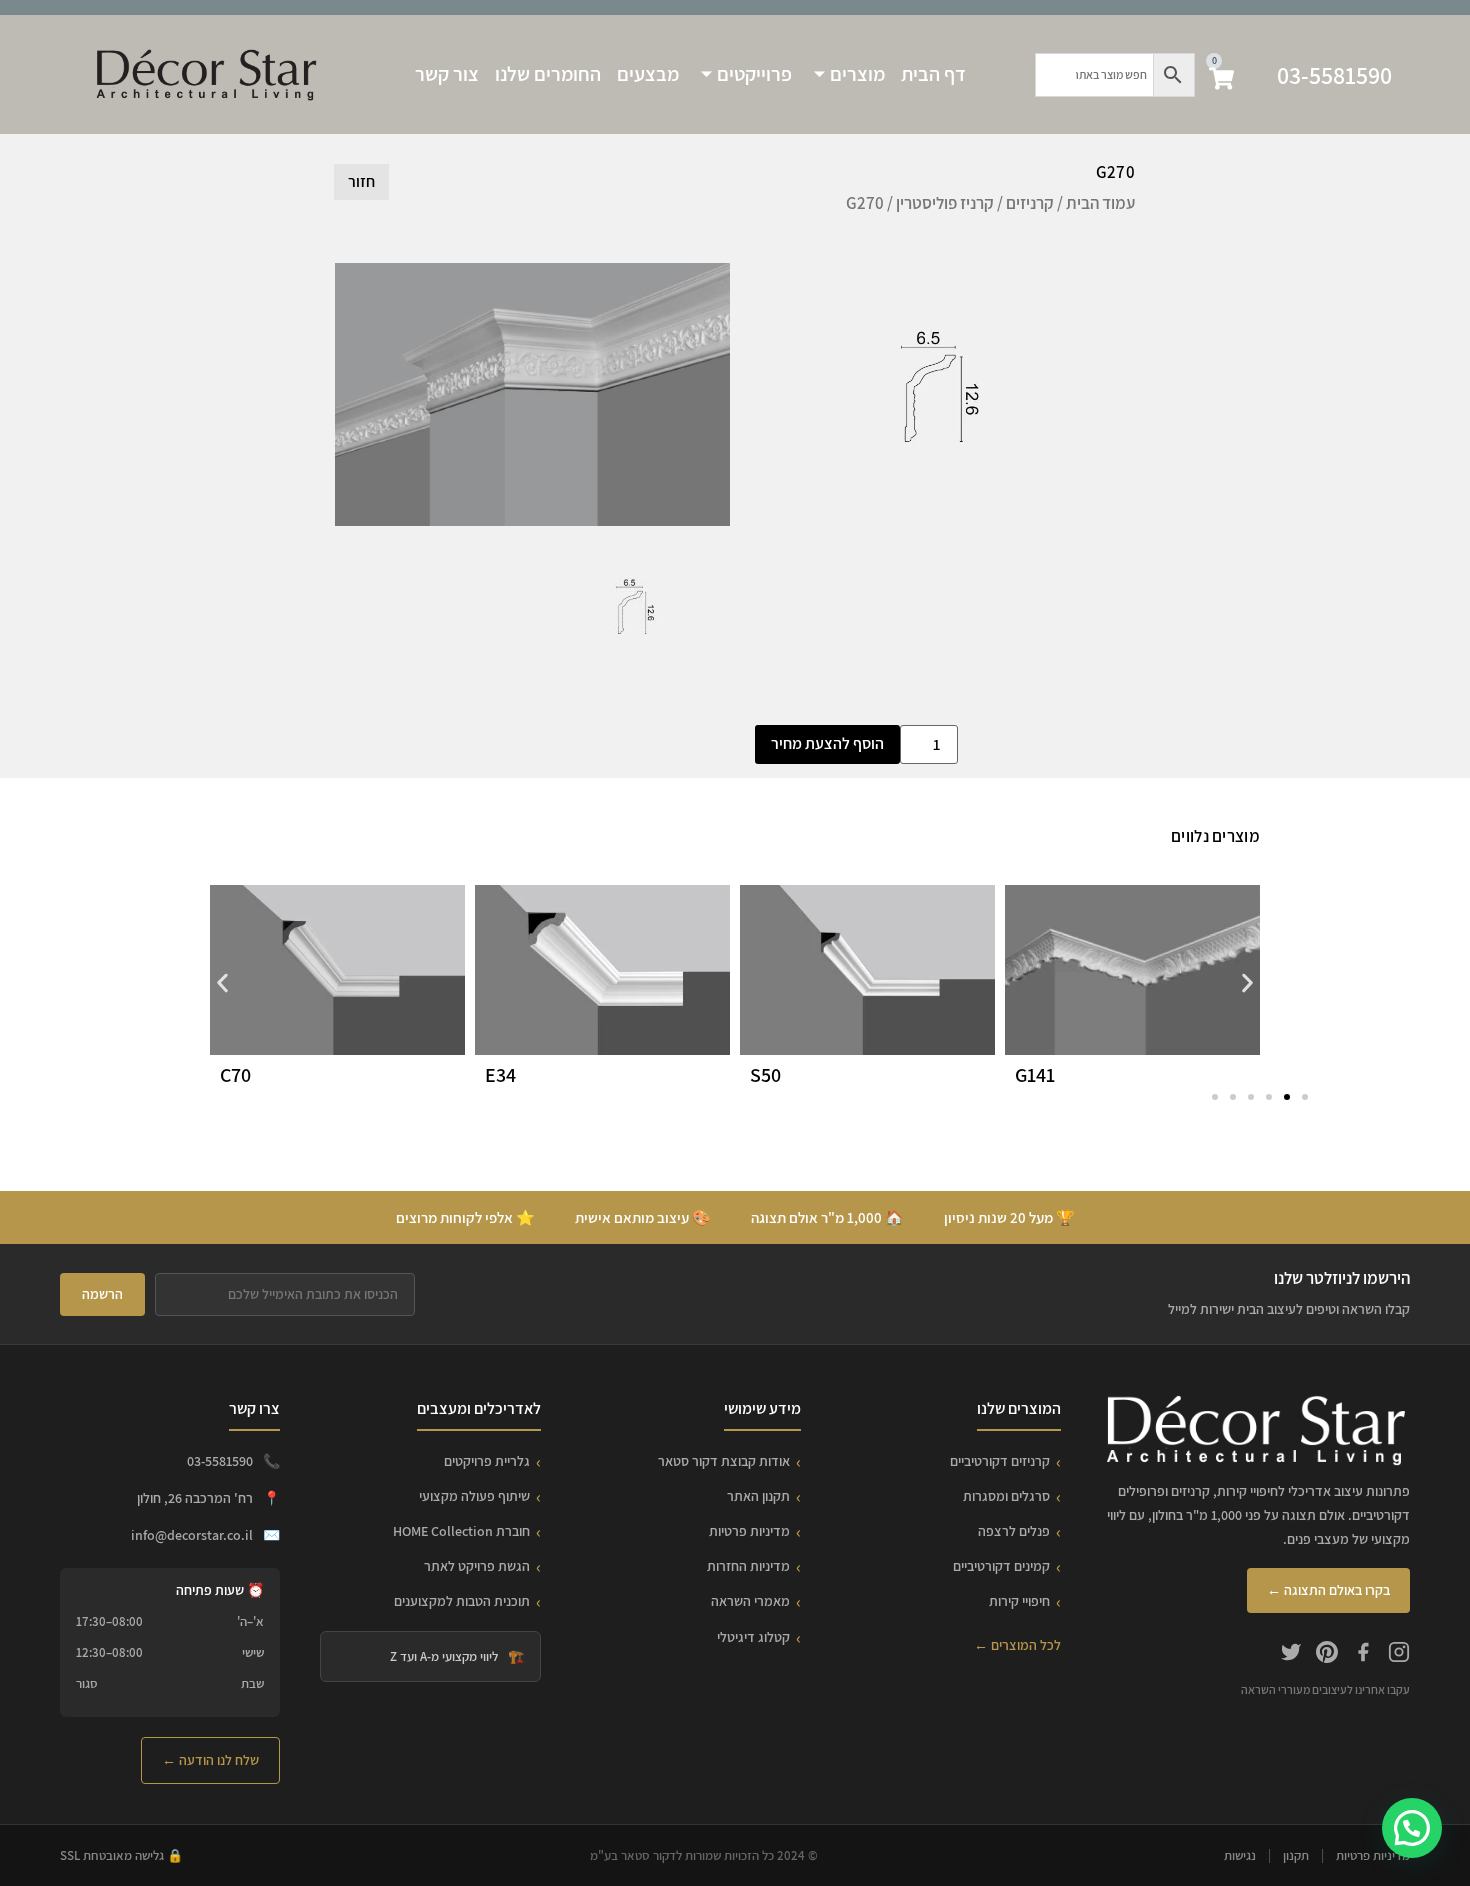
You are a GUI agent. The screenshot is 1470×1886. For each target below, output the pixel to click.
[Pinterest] (1327, 1655)
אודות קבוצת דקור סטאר (724, 1461)
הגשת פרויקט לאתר (477, 1566)
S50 (765, 1075)
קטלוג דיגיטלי (753, 1637)
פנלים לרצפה (1014, 1531)
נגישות (1240, 1855)
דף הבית (933, 74)
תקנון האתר (758, 1496)
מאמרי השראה (750, 1601)
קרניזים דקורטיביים (1000, 1461)
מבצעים (648, 74)
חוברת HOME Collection (461, 1531)
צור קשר (447, 74)
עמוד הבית (1100, 203)
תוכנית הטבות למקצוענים (462, 1601)
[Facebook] (1363, 1655)
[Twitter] (1291, 1655)
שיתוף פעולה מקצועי (474, 1496)
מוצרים (857, 74)
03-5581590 (1334, 75)
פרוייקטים (754, 74)
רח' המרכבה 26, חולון (195, 1498)
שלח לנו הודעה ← (210, 1760)
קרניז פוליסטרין (945, 203)
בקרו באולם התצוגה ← (1328, 1590)
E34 (500, 1075)
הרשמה (102, 1294)
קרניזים (1030, 203)
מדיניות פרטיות (749, 1531)
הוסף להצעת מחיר (827, 743)
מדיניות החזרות (748, 1566)
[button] (222, 983)
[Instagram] (1399, 1655)
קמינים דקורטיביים (1001, 1566)
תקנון (1296, 1855)
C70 (235, 1075)
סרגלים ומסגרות (1006, 1496)
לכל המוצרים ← (1017, 1645)
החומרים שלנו (548, 74)
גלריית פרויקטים (487, 1461)
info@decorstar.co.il (192, 1535)
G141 (1035, 1075)
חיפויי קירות (1019, 1601)
